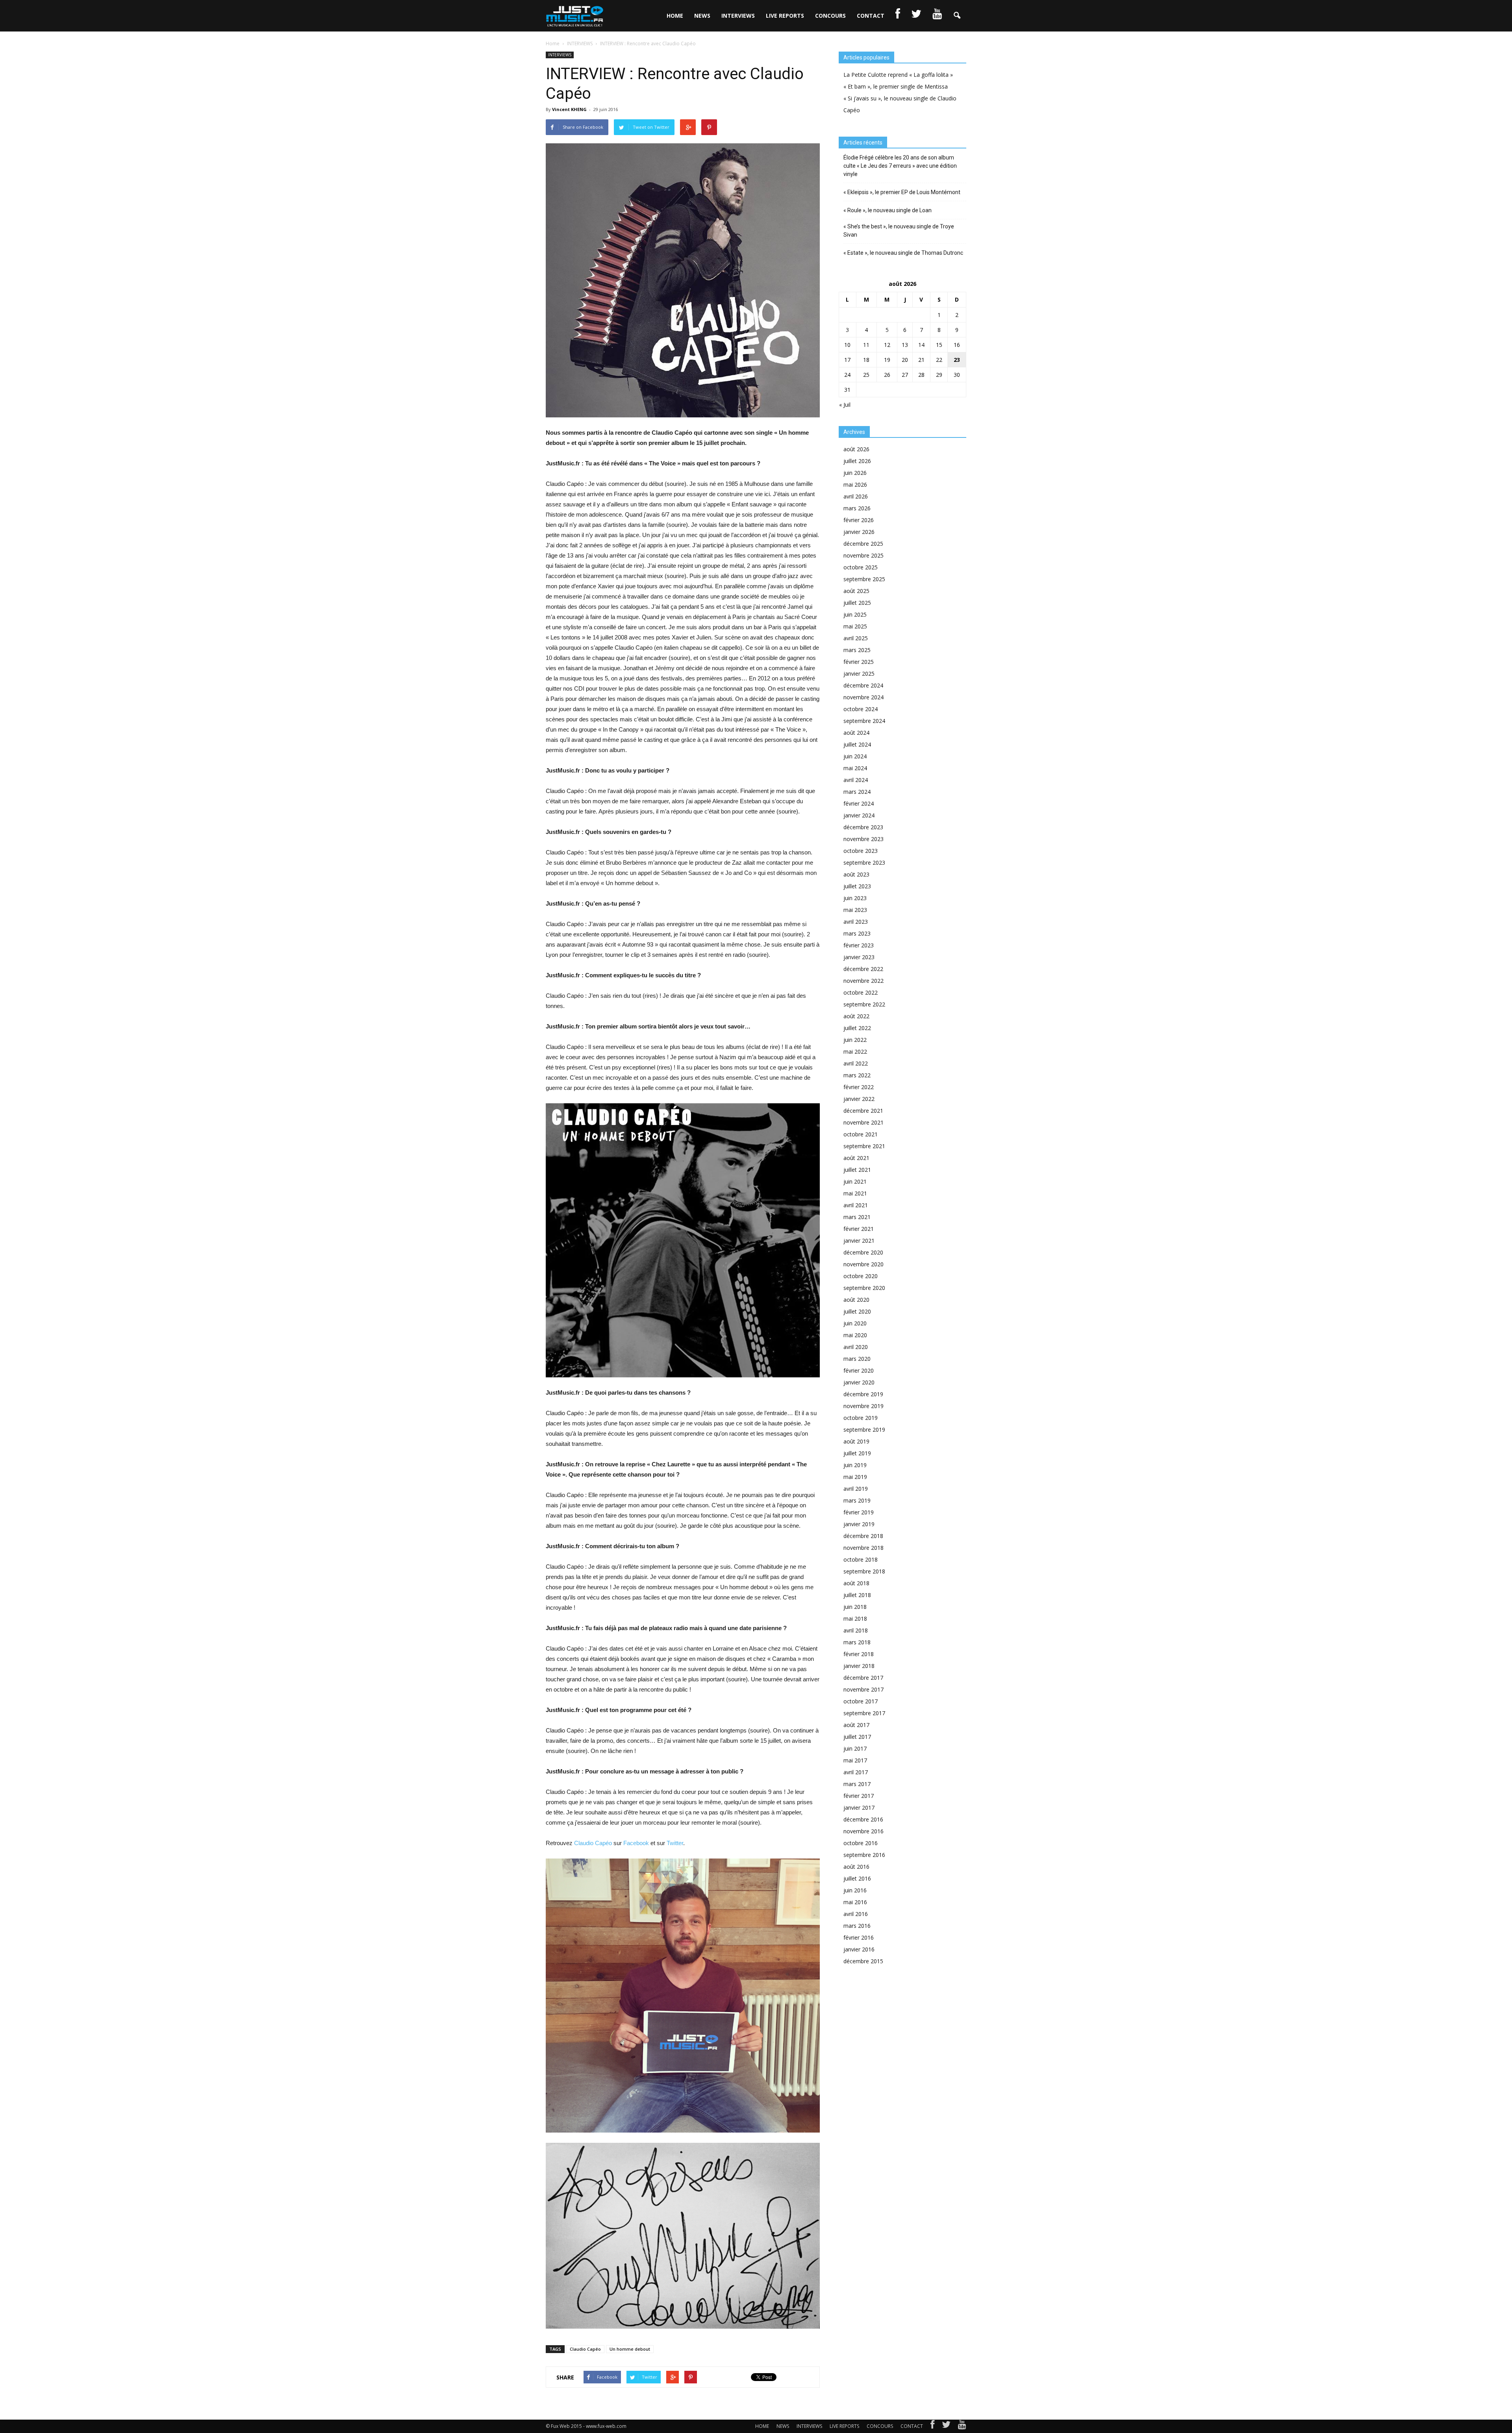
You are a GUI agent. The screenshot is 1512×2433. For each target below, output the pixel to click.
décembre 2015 (863, 1961)
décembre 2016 (863, 1819)
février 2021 (859, 1229)
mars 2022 (857, 1075)
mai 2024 (855, 768)
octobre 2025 (861, 567)
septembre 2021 (864, 1146)
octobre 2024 (861, 709)
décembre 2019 (863, 1394)
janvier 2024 (859, 815)
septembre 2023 (864, 863)
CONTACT (871, 16)
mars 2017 (857, 1784)
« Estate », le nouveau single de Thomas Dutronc (903, 253)
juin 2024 (855, 756)
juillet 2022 (857, 1028)
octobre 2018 (861, 1559)
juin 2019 (855, 1465)
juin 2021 (855, 1181)
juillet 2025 (857, 603)
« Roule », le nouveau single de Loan (888, 210)
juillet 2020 (857, 1311)
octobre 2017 (861, 1701)
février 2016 (859, 1937)
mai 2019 (855, 1477)
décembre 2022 (863, 969)
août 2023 (856, 874)
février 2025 (859, 662)
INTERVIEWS (738, 16)
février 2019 (859, 1512)
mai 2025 (855, 626)
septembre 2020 (864, 1288)
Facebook (636, 1843)
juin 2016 (855, 1890)
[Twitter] (946, 2426)
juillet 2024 (857, 744)
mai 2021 (855, 1193)
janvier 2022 (859, 1099)
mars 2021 (857, 1217)
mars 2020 (857, 1359)
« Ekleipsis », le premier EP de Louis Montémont (902, 192)
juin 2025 (855, 614)
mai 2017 (855, 1760)
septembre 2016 (864, 1855)
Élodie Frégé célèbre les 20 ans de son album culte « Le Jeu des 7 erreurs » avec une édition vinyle (900, 166)
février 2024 (859, 803)
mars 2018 (857, 1642)
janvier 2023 (859, 957)
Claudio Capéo (593, 1843)
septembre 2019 (864, 1430)
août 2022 (856, 1016)
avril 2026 (856, 496)
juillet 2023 (857, 886)
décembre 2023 (863, 827)
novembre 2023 (863, 839)
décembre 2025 (863, 544)
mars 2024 (857, 792)
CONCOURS (830, 16)
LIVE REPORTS (785, 16)
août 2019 (856, 1441)
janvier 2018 (859, 1666)
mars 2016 (857, 1926)
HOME (675, 16)
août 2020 (856, 1300)
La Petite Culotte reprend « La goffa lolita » (898, 75)
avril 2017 (856, 1772)
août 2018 (856, 1583)
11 (866, 345)
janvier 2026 (859, 532)
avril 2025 (856, 638)
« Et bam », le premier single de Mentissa (896, 86)
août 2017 (856, 1725)
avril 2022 (856, 1063)
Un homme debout (630, 2349)
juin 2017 (855, 1748)
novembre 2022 (863, 981)
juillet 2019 (857, 1453)
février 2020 (859, 1370)
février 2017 (859, 1796)
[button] (957, 16)
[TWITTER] (916, 16)
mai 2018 (855, 1619)
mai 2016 (855, 1902)
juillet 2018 (857, 1595)
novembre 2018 (863, 1548)
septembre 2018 (864, 1571)
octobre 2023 (861, 851)
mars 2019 (857, 1500)
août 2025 (856, 591)
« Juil (845, 405)
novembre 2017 (863, 1689)
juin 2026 (855, 473)
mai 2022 (855, 1052)
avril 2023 (856, 922)
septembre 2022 (864, 1004)
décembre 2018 (863, 1536)
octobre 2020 (861, 1276)
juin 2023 (855, 898)
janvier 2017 (859, 1808)
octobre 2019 (861, 1418)
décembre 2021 (863, 1111)
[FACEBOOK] (898, 16)
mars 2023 (857, 933)
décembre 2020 (863, 1252)
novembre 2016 (863, 1831)
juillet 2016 (857, 1878)
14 (921, 345)
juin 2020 (855, 1323)
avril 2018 (856, 1630)
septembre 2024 (864, 721)
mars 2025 (857, 650)
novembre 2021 (863, 1122)
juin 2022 (855, 1040)
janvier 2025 (859, 674)
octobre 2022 (861, 992)
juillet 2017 (857, 1737)
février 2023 (859, 945)
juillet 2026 (857, 461)
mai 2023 (855, 910)
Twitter (675, 1843)
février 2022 (859, 1087)
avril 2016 (856, 1914)
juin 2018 (855, 1607)
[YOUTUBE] (937, 16)
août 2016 (856, 1867)
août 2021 (856, 1158)
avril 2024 (856, 780)
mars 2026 (857, 508)
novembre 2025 (863, 555)
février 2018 (859, 1654)
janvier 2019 (859, 1524)
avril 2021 (856, 1205)
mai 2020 (855, 1335)
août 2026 (856, 449)
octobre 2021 (861, 1134)
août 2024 (856, 733)
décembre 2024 (863, 685)
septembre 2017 (864, 1713)
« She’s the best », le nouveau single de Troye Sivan (899, 231)
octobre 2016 (861, 1843)
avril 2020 (856, 1347)
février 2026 (859, 520)
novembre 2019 (863, 1406)
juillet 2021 (857, 1170)
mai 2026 (855, 485)
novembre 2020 (863, 1264)
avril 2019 (856, 1489)
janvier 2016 (859, 1949)
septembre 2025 (864, 579)
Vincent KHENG (569, 109)
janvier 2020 (859, 1382)
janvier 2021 (859, 1241)
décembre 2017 (863, 1678)
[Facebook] (932, 2426)
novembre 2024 (863, 697)
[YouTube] (962, 2426)
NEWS (702, 16)
